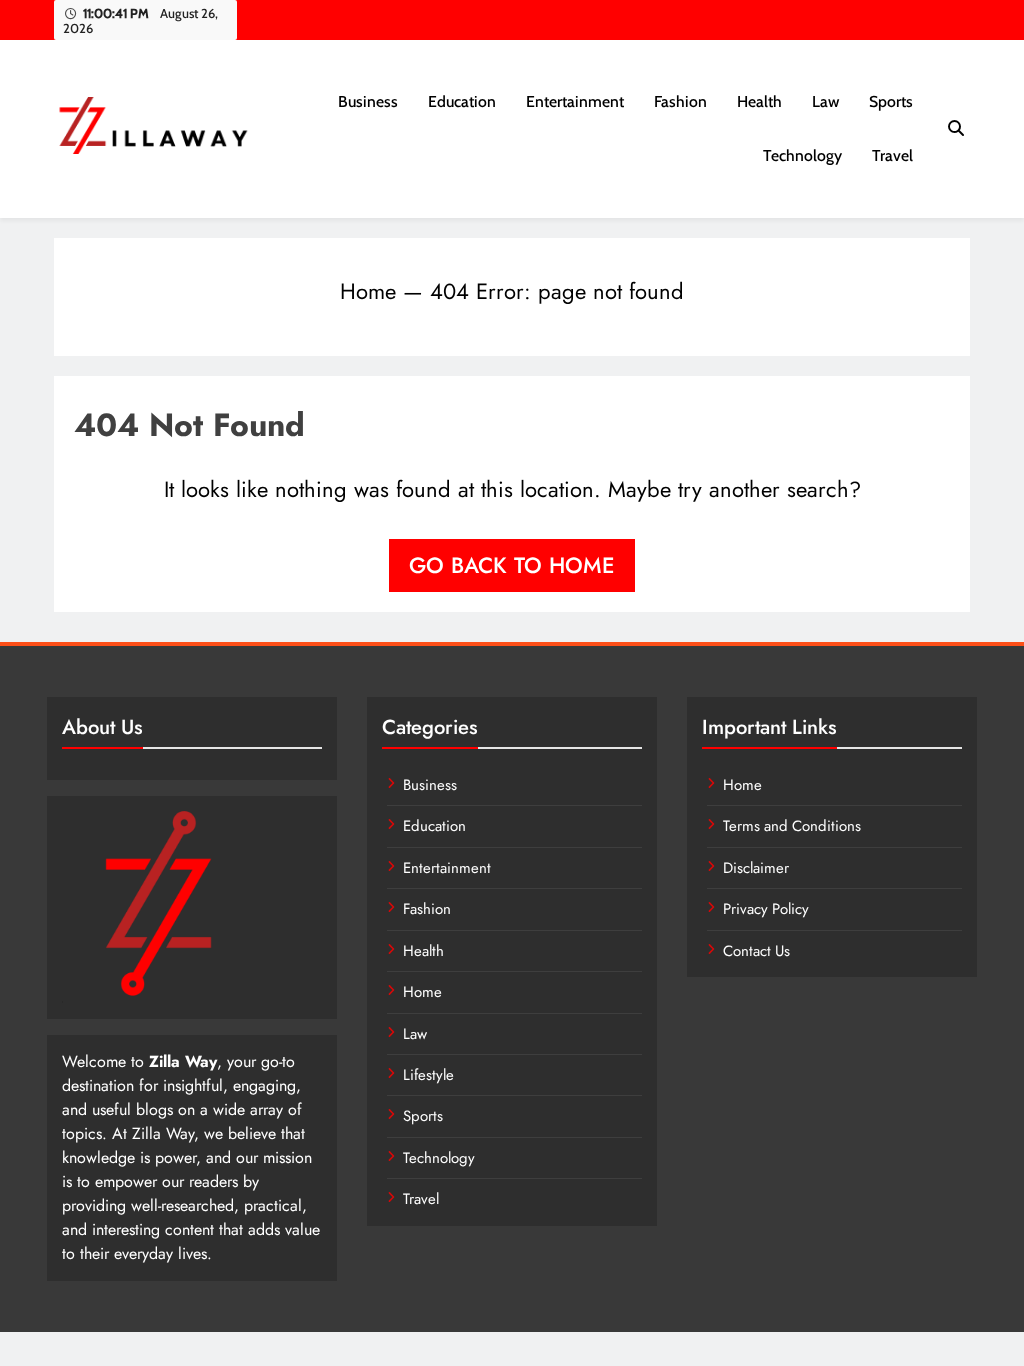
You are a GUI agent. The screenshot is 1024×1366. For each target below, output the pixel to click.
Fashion (680, 101)
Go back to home (512, 565)
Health (759, 101)
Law (825, 101)
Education (462, 101)
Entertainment (575, 101)
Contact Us (756, 951)
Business (368, 101)
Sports (891, 101)
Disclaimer (756, 868)
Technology (802, 155)
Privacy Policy (766, 909)
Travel (892, 155)
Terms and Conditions (792, 826)
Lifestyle (428, 1075)
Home (368, 291)
